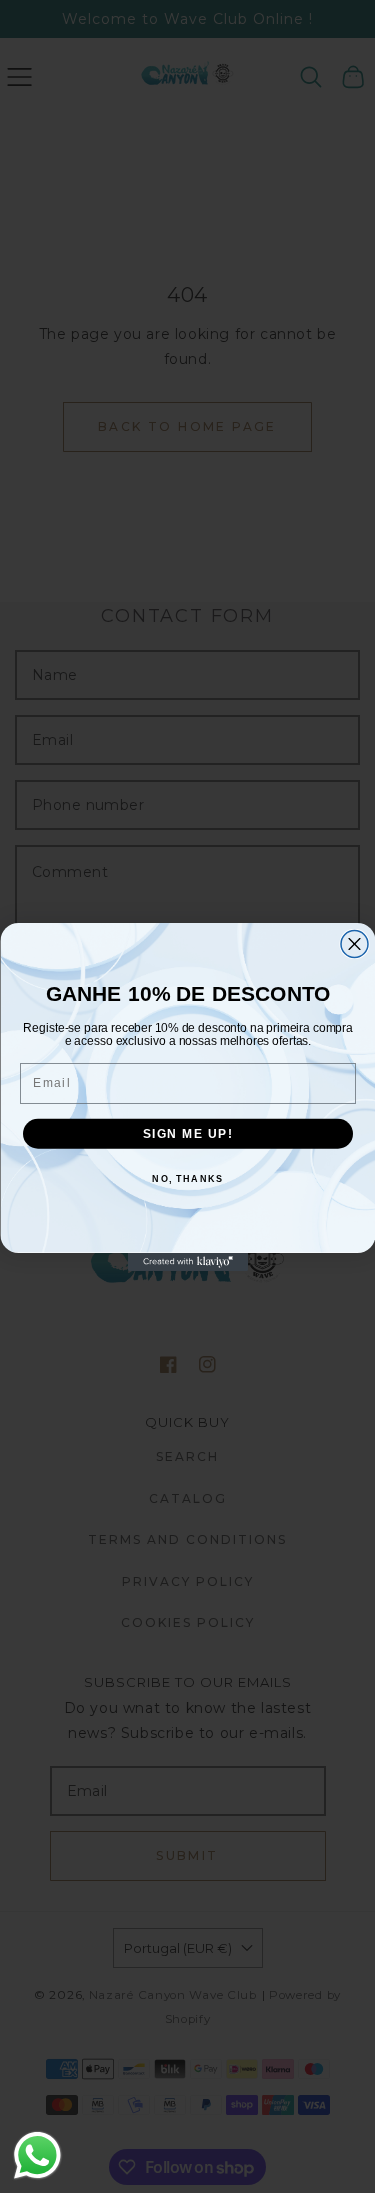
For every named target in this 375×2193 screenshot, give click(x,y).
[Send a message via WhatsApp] (37, 2155)
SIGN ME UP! (187, 1133)
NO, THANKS (187, 1178)
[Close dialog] (354, 943)
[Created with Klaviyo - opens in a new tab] (188, 1262)
